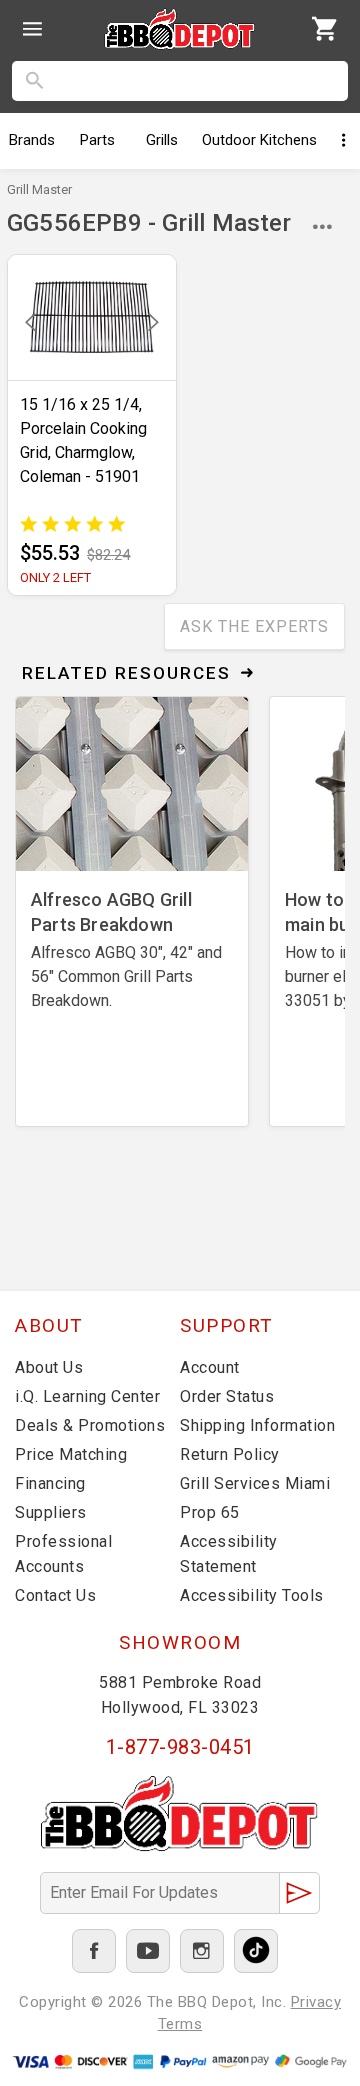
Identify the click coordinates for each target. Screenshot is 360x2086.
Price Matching (71, 1454)
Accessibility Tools (252, 1595)
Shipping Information (257, 1425)
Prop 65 (210, 1512)
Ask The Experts (254, 626)
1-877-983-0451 (180, 1747)
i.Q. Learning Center (87, 1396)
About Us (49, 1367)
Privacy (316, 2002)
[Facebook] (94, 1951)
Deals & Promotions (90, 1425)
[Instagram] (202, 1951)
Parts (97, 140)
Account (210, 1367)
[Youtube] (148, 1951)
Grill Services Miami (255, 1483)
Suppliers (51, 1512)
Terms (180, 2024)
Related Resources (126, 673)
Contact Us (55, 1595)
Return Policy (230, 1454)
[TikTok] (256, 1951)
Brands (32, 140)
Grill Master (39, 189)
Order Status (227, 1396)
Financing (50, 1483)
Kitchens (259, 140)
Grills (162, 140)
